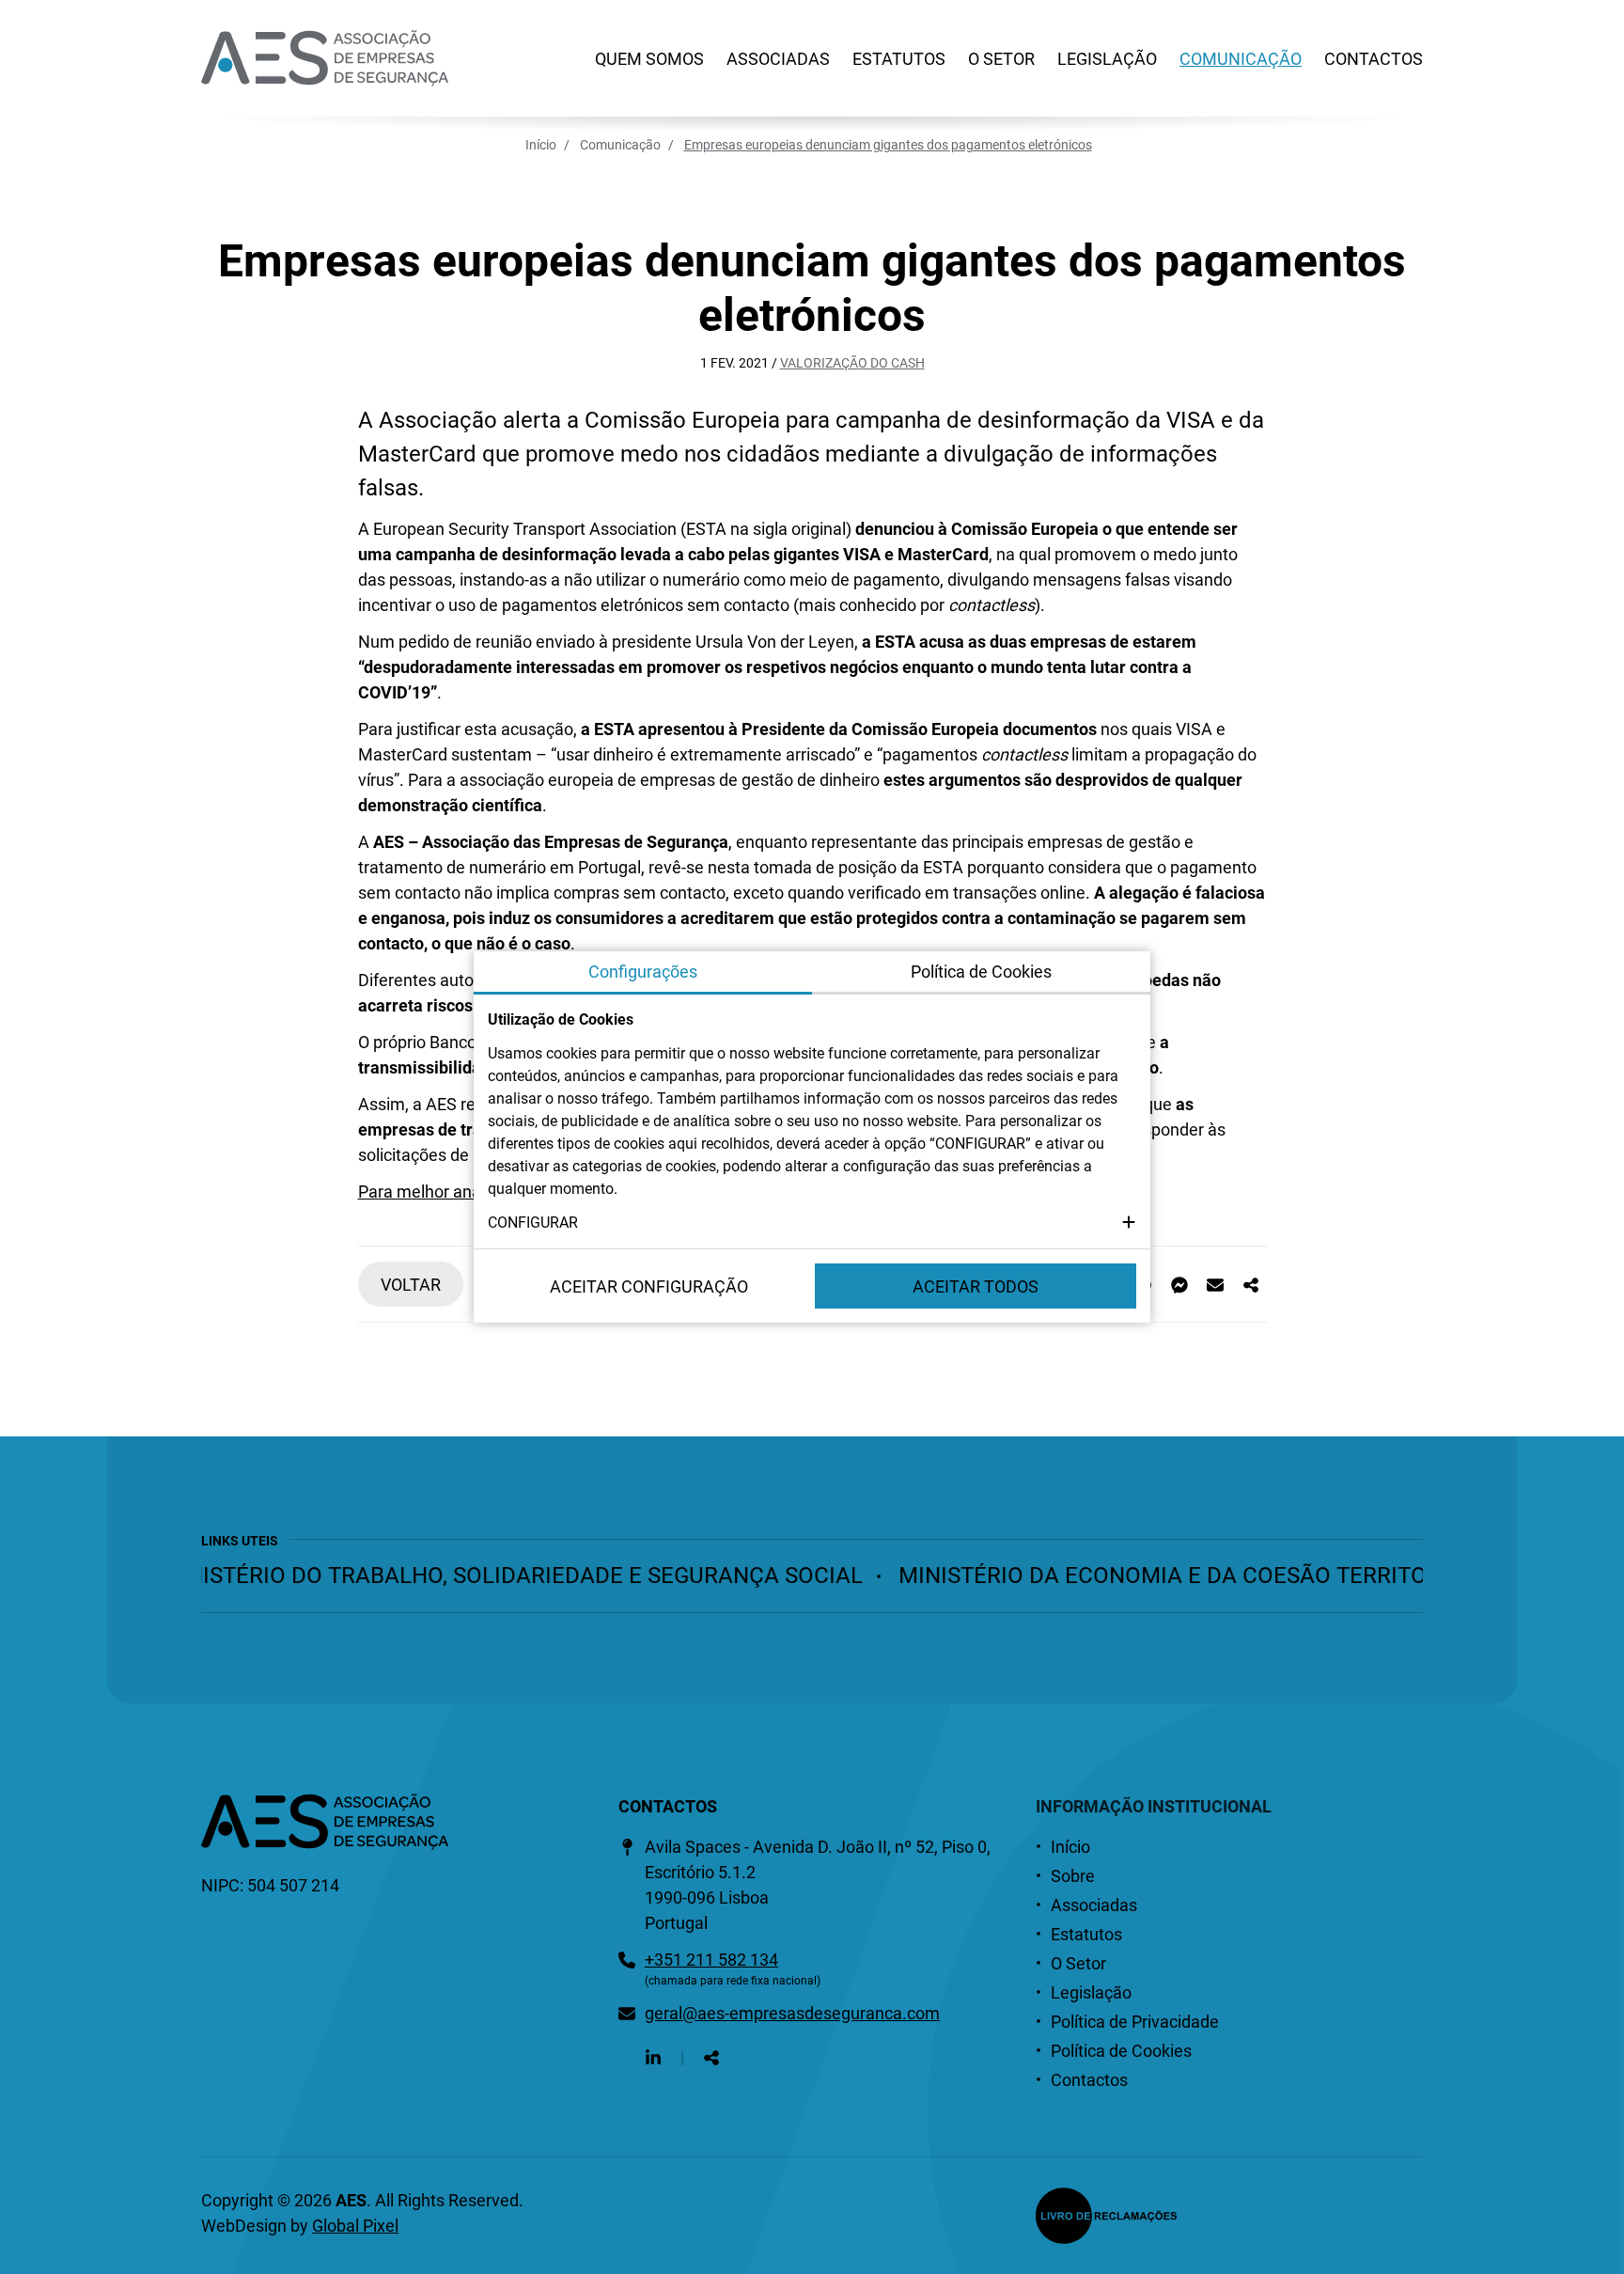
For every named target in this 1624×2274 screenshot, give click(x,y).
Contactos (1374, 59)
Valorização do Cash (852, 363)
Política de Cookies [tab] (981, 972)
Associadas (778, 59)
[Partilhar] (1251, 1285)
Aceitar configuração (649, 1286)
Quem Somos (649, 59)
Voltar (411, 1285)
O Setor (1001, 59)
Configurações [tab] (643, 972)
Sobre (1073, 1876)
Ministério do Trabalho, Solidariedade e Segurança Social (481, 1576)
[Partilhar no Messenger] (1179, 1285)
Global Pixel (355, 2226)
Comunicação (1241, 59)
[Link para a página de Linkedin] (653, 2057)
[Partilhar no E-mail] (1215, 1285)
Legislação (1107, 59)
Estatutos (899, 59)
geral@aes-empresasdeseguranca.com (792, 2013)
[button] (812, 1223)
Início (541, 145)
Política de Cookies (1121, 2051)
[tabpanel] (812, 1121)
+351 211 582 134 (711, 1960)
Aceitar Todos (976, 1286)
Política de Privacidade (1135, 2022)
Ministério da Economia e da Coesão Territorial (1156, 1576)
